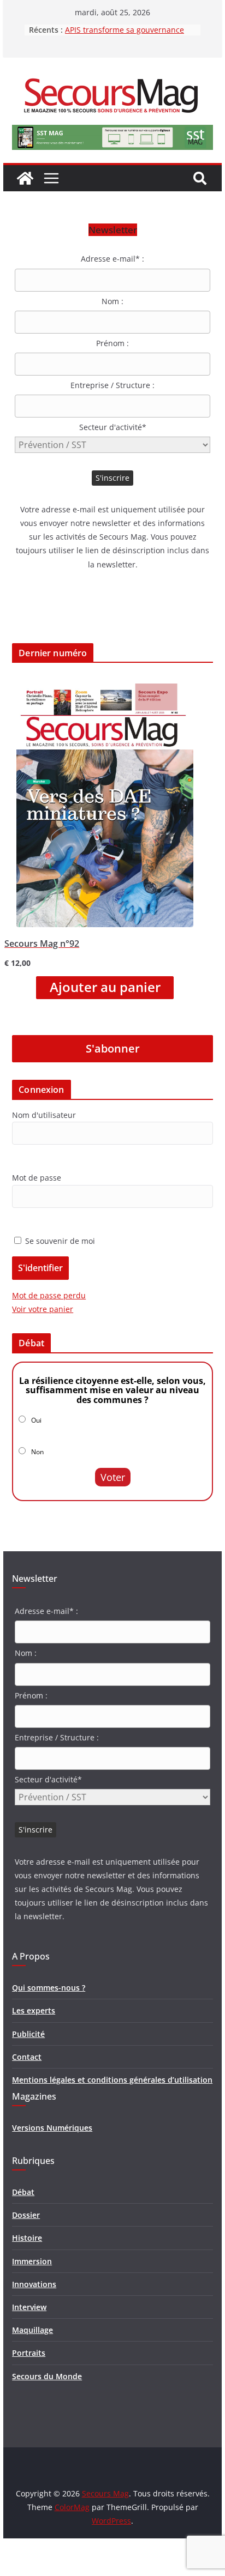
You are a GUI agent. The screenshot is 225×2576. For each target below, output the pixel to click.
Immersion (32, 2261)
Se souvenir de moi (59, 1241)
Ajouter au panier (105, 987)
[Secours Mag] (25, 178)
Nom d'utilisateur (44, 1115)
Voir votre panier (43, 1309)
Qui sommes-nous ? (49, 1988)
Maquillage (32, 2330)
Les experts (34, 2010)
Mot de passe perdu (49, 1295)
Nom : (112, 301)
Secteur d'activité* (113, 427)
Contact (27, 2057)
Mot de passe (37, 1178)
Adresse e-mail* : (112, 259)
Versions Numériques (52, 2128)
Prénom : (112, 343)
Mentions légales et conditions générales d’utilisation (112, 2080)
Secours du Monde (47, 2376)
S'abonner (113, 1048)
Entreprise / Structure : (112, 385)
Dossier (26, 2215)
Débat (23, 2192)
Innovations (34, 2284)
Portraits (29, 2353)
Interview (29, 2307)
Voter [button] (113, 1477)
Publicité (28, 2034)
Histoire (27, 2238)
